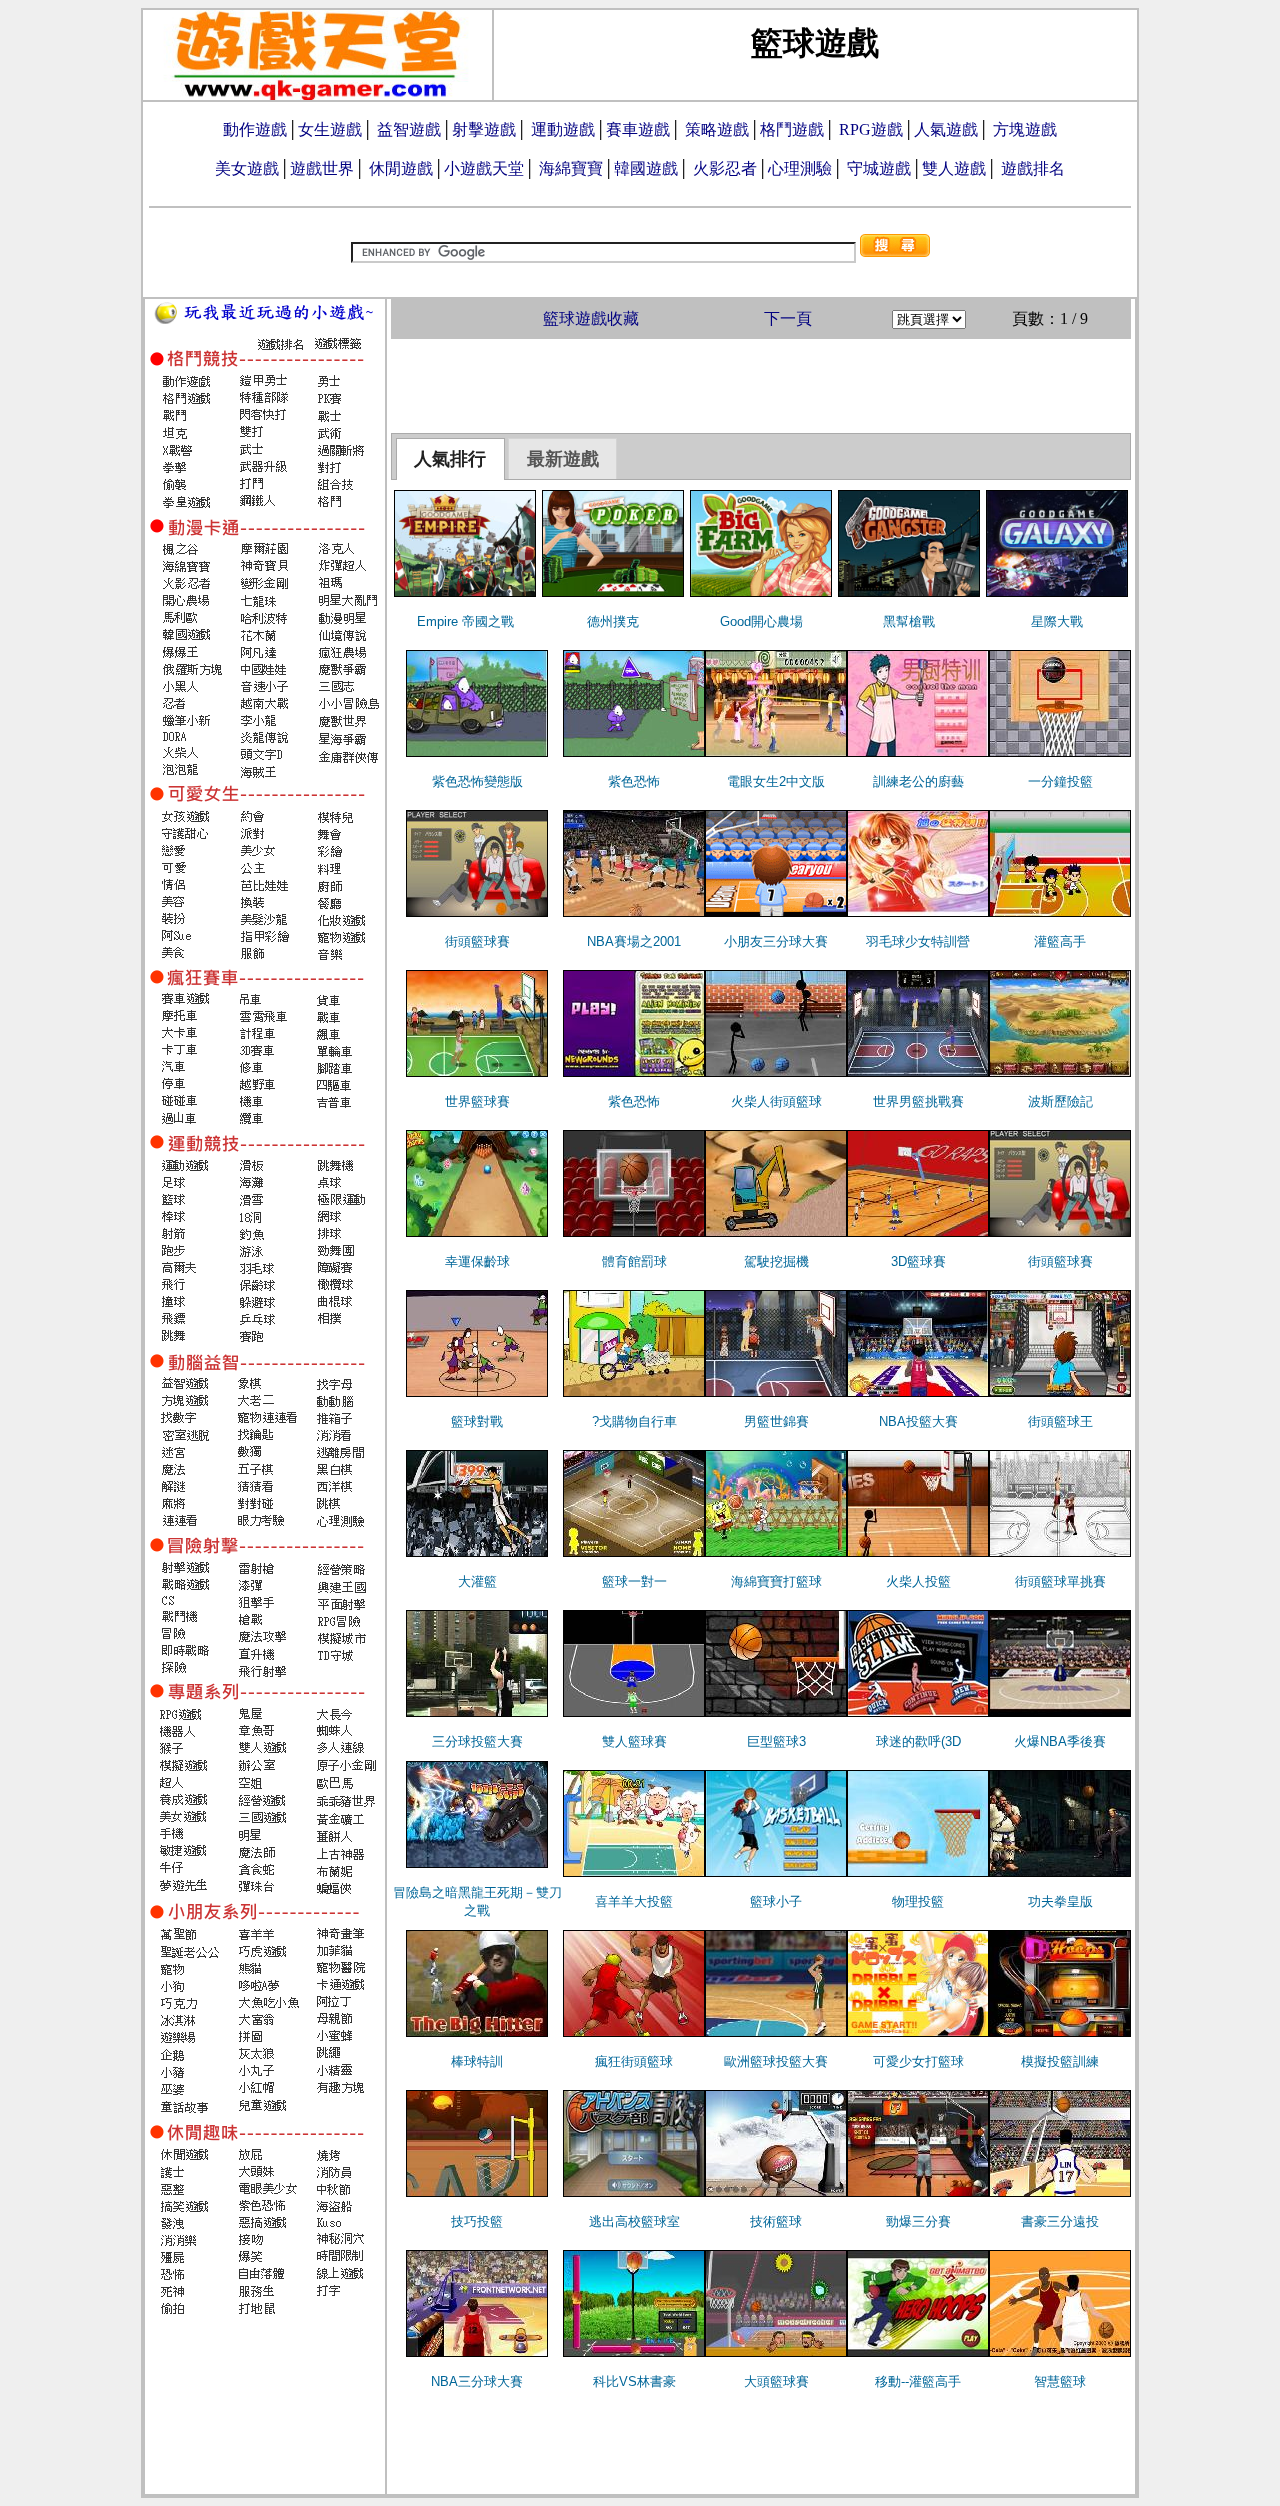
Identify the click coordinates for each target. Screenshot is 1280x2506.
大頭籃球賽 (776, 2381)
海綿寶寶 (571, 168)
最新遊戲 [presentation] (563, 459)
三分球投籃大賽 (477, 1741)
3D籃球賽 (918, 1261)
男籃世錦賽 (776, 1421)
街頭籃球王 (1060, 1421)
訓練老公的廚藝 (918, 781)
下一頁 (788, 318)
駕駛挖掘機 (776, 1261)
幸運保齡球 (477, 1261)
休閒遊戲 (401, 168)
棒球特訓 (477, 2061)
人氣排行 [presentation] (450, 459)
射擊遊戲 (484, 129)
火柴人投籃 (918, 1581)
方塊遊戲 (1025, 129)
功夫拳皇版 (1060, 1901)
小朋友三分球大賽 (776, 941)
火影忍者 (725, 168)
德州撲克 (613, 621)
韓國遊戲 (646, 168)
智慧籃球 (1060, 2381)
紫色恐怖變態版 (477, 781)
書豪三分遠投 (1060, 2221)
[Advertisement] (761, 384)
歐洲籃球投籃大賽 (776, 2061)
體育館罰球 (634, 1261)
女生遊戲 (330, 129)
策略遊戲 (717, 129)
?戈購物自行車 (634, 1421)
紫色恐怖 (634, 781)
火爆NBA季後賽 (1060, 1741)
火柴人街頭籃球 (776, 1101)
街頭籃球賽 (477, 941)
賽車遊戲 (638, 129)
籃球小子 (776, 1901)
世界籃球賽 (477, 1101)
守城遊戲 (879, 168)
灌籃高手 (1060, 941)
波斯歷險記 (1060, 1101)
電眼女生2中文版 (776, 781)
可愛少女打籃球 (918, 2061)
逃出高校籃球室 (634, 2221)
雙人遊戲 (954, 168)
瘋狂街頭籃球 (634, 2061)
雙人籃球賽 (634, 1741)
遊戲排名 (1033, 168)
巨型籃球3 (776, 1741)
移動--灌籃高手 (918, 2381)
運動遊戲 (563, 129)
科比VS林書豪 (634, 2381)
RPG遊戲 (871, 129)
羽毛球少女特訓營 (918, 941)
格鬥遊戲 (792, 129)
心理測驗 (800, 168)
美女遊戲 (247, 168)
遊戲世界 (322, 168)
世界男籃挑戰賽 (918, 1101)
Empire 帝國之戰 (465, 621)
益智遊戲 (409, 129)
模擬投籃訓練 (1060, 2061)
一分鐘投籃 (1060, 781)
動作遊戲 (255, 129)
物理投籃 (918, 1901)
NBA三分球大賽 (477, 2381)
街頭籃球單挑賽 (1060, 1581)
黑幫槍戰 (909, 621)
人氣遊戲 (946, 129)
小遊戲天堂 (484, 168)
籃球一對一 (634, 1581)
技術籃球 (776, 2221)
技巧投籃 (477, 2221)
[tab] (450, 459)
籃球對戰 (477, 1421)
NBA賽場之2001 (634, 941)
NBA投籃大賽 (918, 1421)
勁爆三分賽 (918, 2221)
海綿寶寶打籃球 (776, 1581)
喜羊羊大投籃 (634, 1901)
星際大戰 (1057, 621)
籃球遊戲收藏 (591, 318)
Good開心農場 (761, 621)
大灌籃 (477, 1581)
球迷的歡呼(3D (918, 1741)
